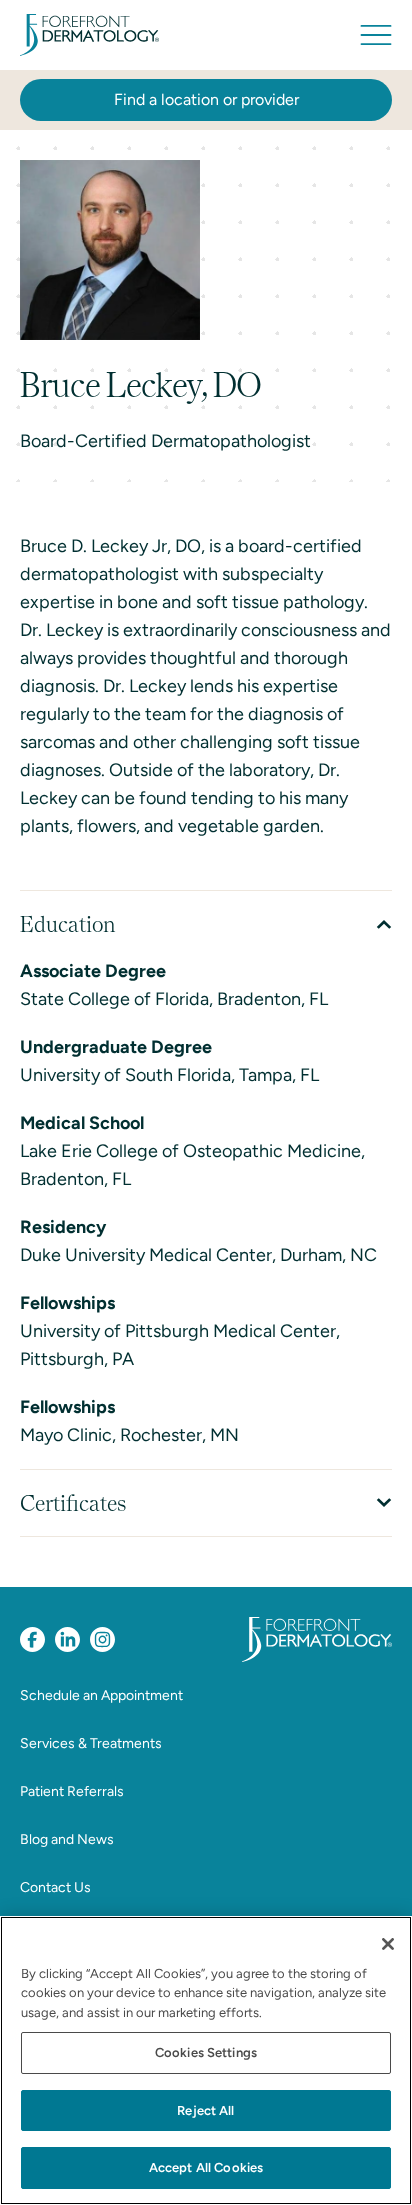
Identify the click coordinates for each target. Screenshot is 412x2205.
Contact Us (55, 1887)
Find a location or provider (206, 99)
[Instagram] (102, 1639)
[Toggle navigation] (376, 35)
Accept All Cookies (206, 2167)
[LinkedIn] (67, 1639)
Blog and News (67, 1839)
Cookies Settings (206, 2052)
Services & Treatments (91, 1743)
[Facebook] (32, 1639)
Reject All (205, 2110)
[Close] (388, 1944)
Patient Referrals (72, 1791)
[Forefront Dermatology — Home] (89, 35)
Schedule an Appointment (101, 1695)
